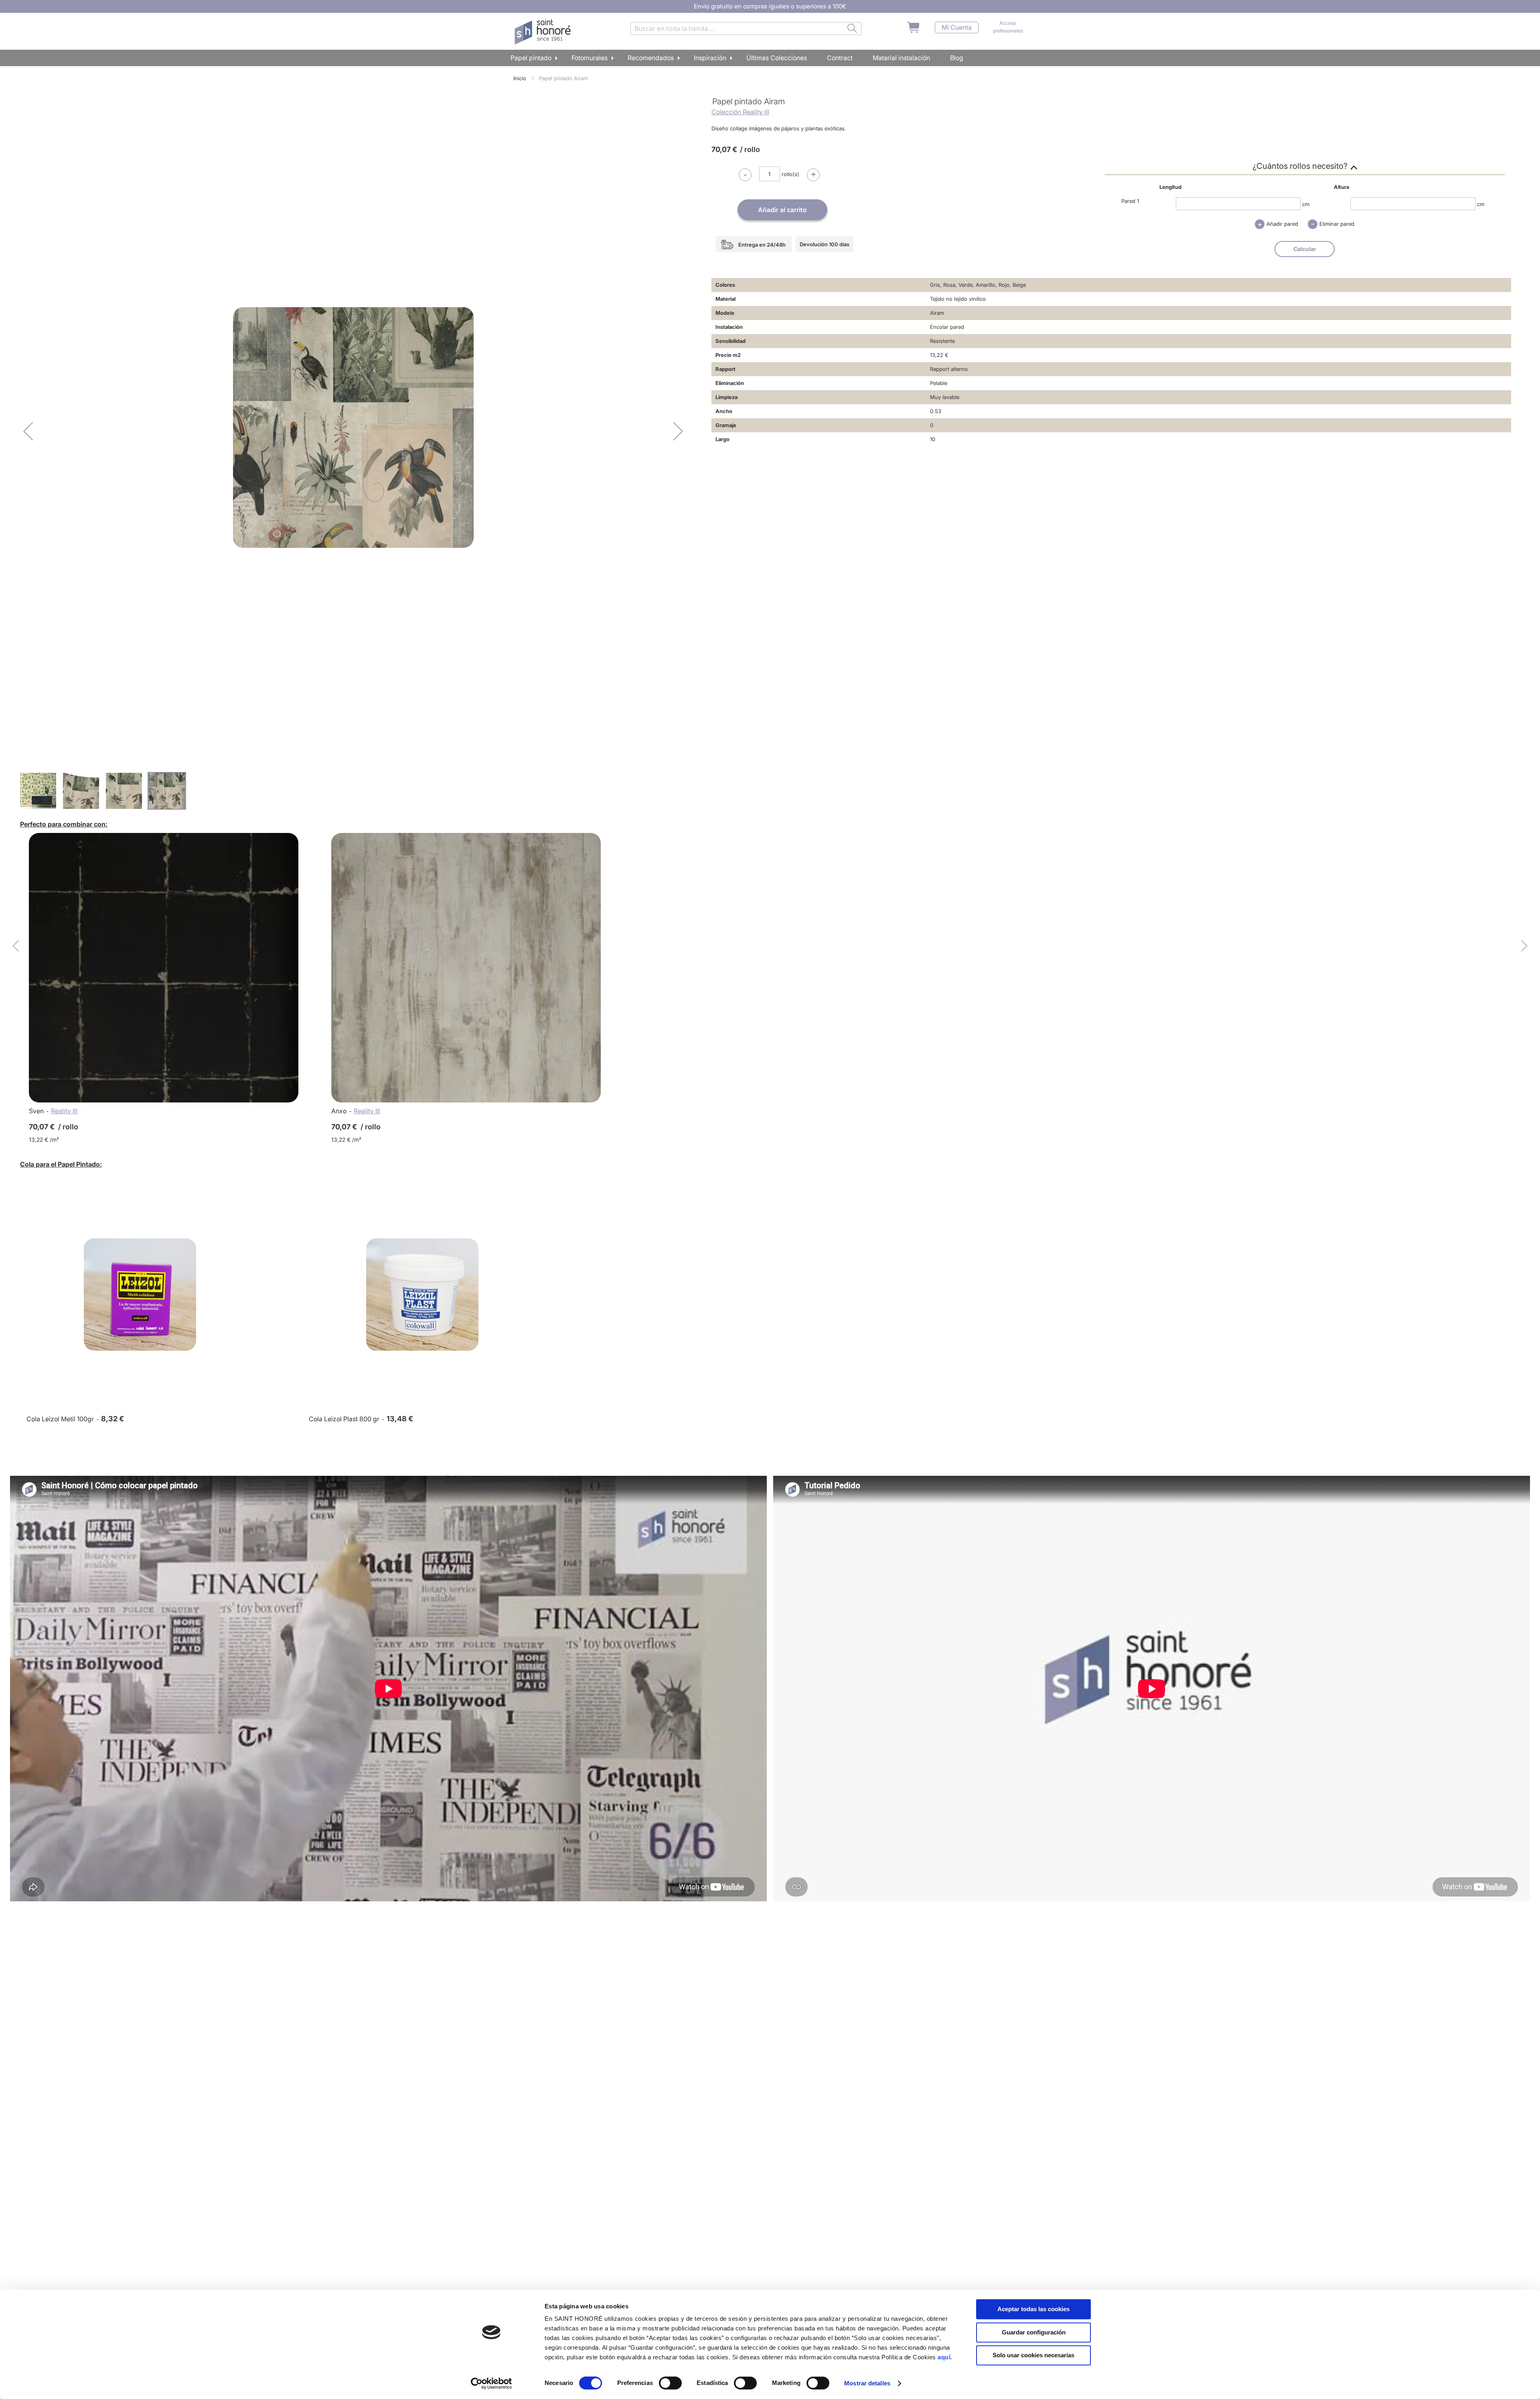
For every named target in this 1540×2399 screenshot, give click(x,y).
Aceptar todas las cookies (1033, 2309)
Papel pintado (531, 58)
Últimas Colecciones (777, 58)
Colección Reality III (740, 112)
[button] (28, 431)
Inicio (520, 78)
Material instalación (901, 58)
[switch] (670, 2384)
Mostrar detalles (867, 2383)
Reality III (64, 1111)
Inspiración (710, 58)
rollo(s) (790, 174)
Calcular (1305, 249)
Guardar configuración (1034, 2332)
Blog (957, 58)
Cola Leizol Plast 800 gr (344, 1419)
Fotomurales (590, 58)
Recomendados (651, 58)
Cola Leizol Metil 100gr (60, 1419)
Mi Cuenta (957, 27)
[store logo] (544, 32)
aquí (944, 2357)
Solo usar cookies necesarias (1033, 2355)
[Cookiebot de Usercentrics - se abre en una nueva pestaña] (491, 2383)
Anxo (339, 1111)
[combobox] (746, 28)
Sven (36, 1111)
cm (1306, 204)
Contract (840, 58)
